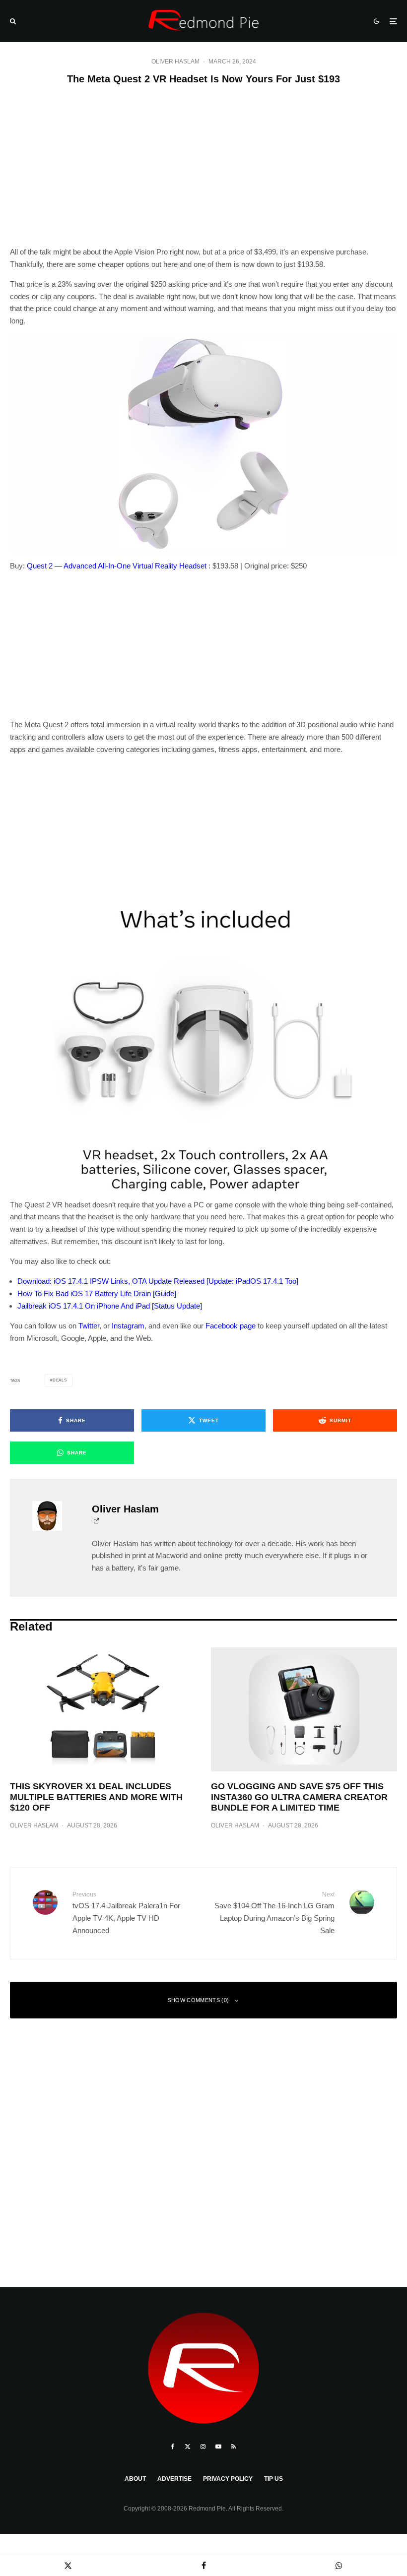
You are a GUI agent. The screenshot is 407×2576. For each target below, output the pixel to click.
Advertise (174, 2479)
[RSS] (234, 2447)
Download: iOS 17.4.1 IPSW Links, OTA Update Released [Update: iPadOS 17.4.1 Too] (158, 1281)
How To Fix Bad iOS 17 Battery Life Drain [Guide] (97, 1293)
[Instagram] (203, 2447)
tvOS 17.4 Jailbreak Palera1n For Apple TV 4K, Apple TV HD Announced (126, 1913)
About (135, 2479)
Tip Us (273, 2479)
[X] (188, 2447)
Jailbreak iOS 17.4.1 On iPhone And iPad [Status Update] (110, 1306)
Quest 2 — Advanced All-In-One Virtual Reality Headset (117, 566)
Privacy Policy (228, 2479)
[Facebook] (173, 2447)
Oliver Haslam (175, 62)
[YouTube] (218, 2447)
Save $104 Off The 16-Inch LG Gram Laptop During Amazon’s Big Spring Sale (274, 1913)
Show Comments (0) (199, 2000)
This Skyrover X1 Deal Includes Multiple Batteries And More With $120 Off (96, 1797)
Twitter (89, 1326)
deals (60, 1380)
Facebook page (231, 1326)
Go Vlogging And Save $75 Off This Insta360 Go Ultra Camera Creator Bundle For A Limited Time (299, 1797)
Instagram (128, 1326)
